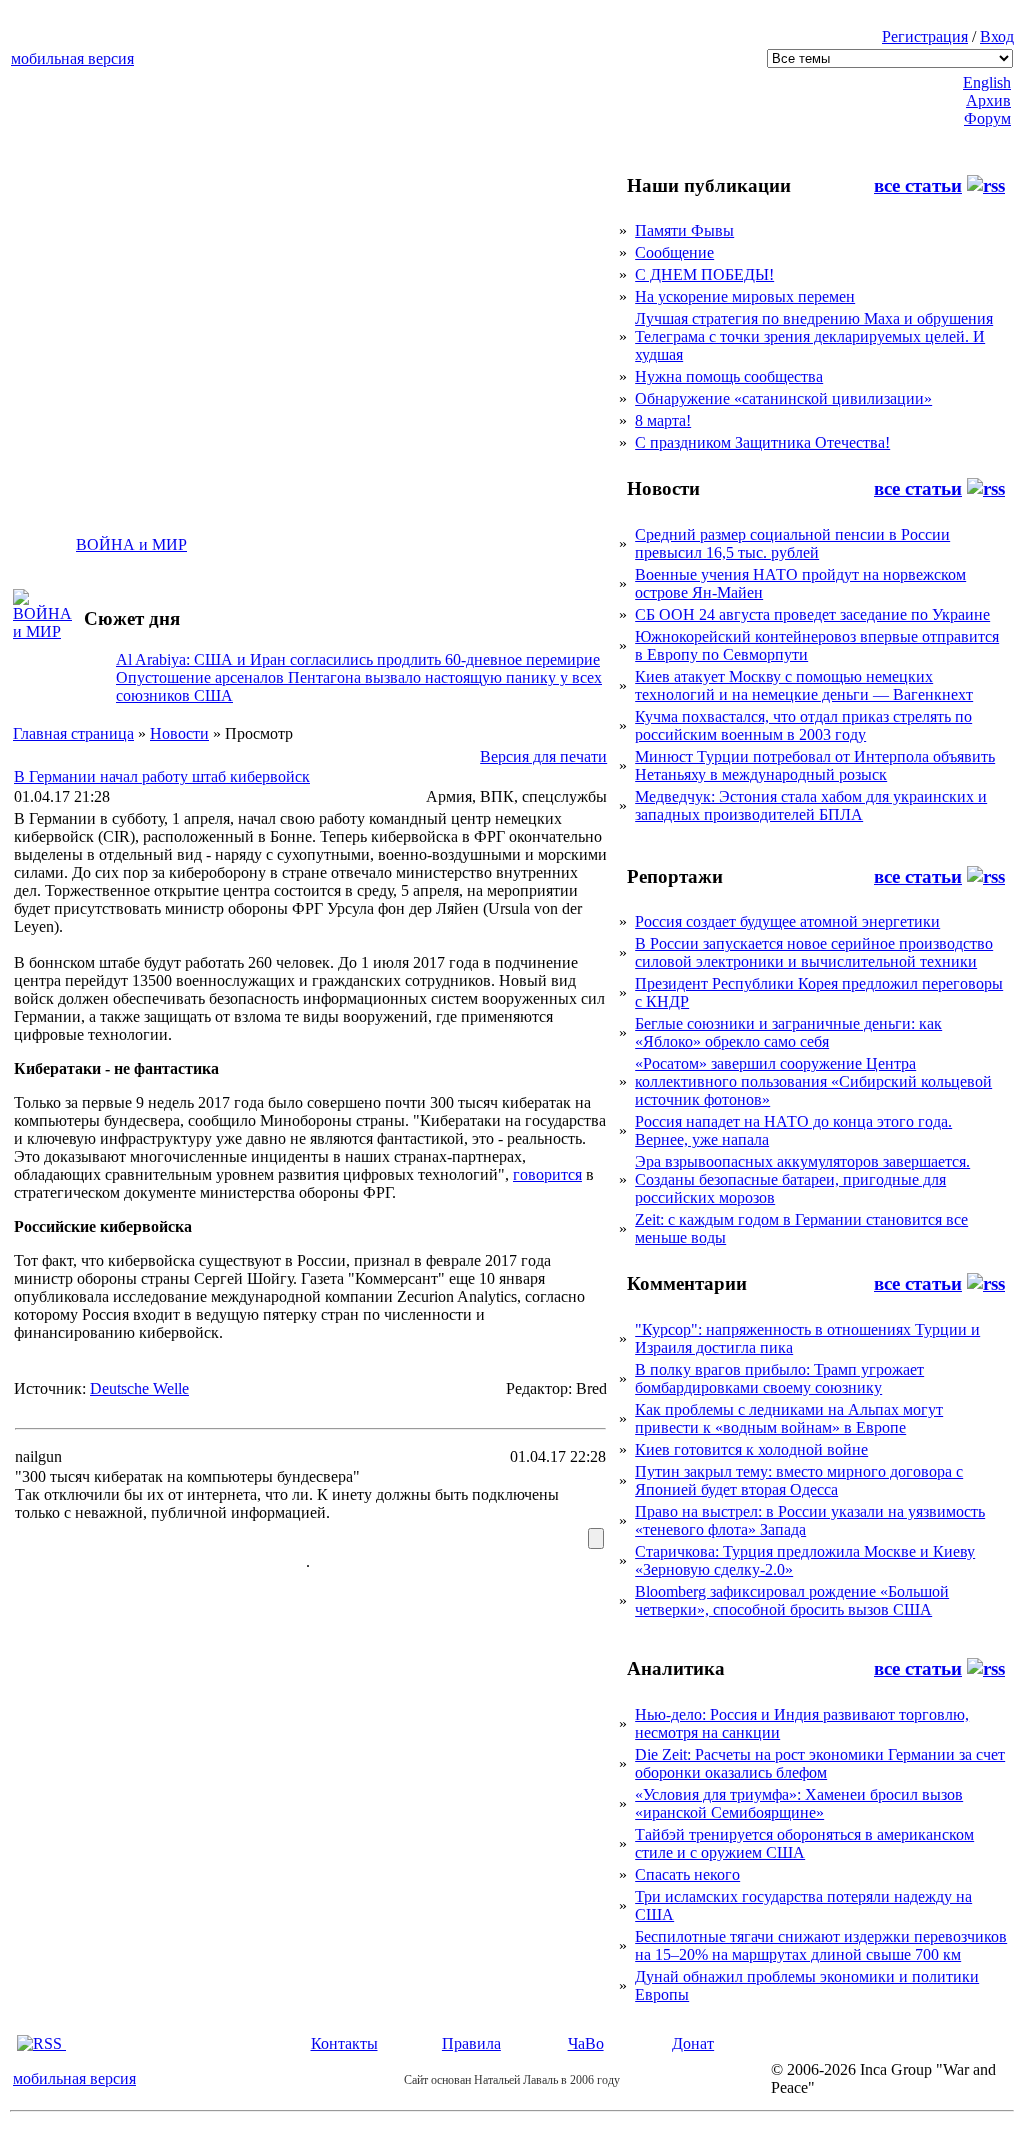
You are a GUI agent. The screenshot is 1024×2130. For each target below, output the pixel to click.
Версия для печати (543, 756)
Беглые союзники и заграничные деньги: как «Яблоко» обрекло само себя (788, 1032)
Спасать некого (687, 1874)
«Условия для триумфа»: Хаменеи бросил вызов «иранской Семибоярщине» (799, 1803)
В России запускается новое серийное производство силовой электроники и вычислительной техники (814, 952)
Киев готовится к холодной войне (751, 1449)
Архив (988, 100)
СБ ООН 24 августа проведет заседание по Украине (812, 614)
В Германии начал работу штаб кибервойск (162, 776)
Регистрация (925, 36)
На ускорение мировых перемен (745, 296)
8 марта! (663, 420)
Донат (693, 2043)
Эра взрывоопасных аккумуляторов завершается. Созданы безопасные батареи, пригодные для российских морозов (802, 1179)
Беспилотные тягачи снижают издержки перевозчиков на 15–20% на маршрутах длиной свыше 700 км (821, 1945)
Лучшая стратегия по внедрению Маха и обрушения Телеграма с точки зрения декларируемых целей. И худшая (814, 336)
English (987, 82)
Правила (471, 2043)
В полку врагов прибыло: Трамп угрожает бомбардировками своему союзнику (779, 1378)
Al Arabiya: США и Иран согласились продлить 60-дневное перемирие (358, 659)
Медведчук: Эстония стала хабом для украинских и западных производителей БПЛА (811, 805)
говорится (547, 1174)
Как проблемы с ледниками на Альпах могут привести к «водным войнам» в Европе (789, 1418)
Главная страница (73, 733)
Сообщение (674, 252)
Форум (987, 118)
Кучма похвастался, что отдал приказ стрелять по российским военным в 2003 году (803, 725)
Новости (179, 733)
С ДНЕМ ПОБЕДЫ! (704, 274)
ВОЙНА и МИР (131, 544)
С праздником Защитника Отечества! (762, 442)
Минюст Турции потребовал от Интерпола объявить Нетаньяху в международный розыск (815, 765)
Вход (997, 36)
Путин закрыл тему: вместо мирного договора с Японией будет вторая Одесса (799, 1480)
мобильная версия (72, 58)
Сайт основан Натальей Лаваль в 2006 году (512, 2080)
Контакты (344, 2043)
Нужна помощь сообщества (729, 376)
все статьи (918, 185)
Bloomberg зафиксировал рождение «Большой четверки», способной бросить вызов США (792, 1600)
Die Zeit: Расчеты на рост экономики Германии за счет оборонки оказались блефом (820, 1763)
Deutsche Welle (139, 1388)
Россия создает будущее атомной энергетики (787, 921)
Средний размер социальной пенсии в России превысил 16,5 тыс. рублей (792, 543)
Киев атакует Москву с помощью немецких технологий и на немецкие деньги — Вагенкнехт (804, 685)
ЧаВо (586, 2043)
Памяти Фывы (684, 230)
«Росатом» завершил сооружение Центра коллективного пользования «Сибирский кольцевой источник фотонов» (813, 1081)
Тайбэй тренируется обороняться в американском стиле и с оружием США (804, 1843)
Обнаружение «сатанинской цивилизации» (783, 398)
